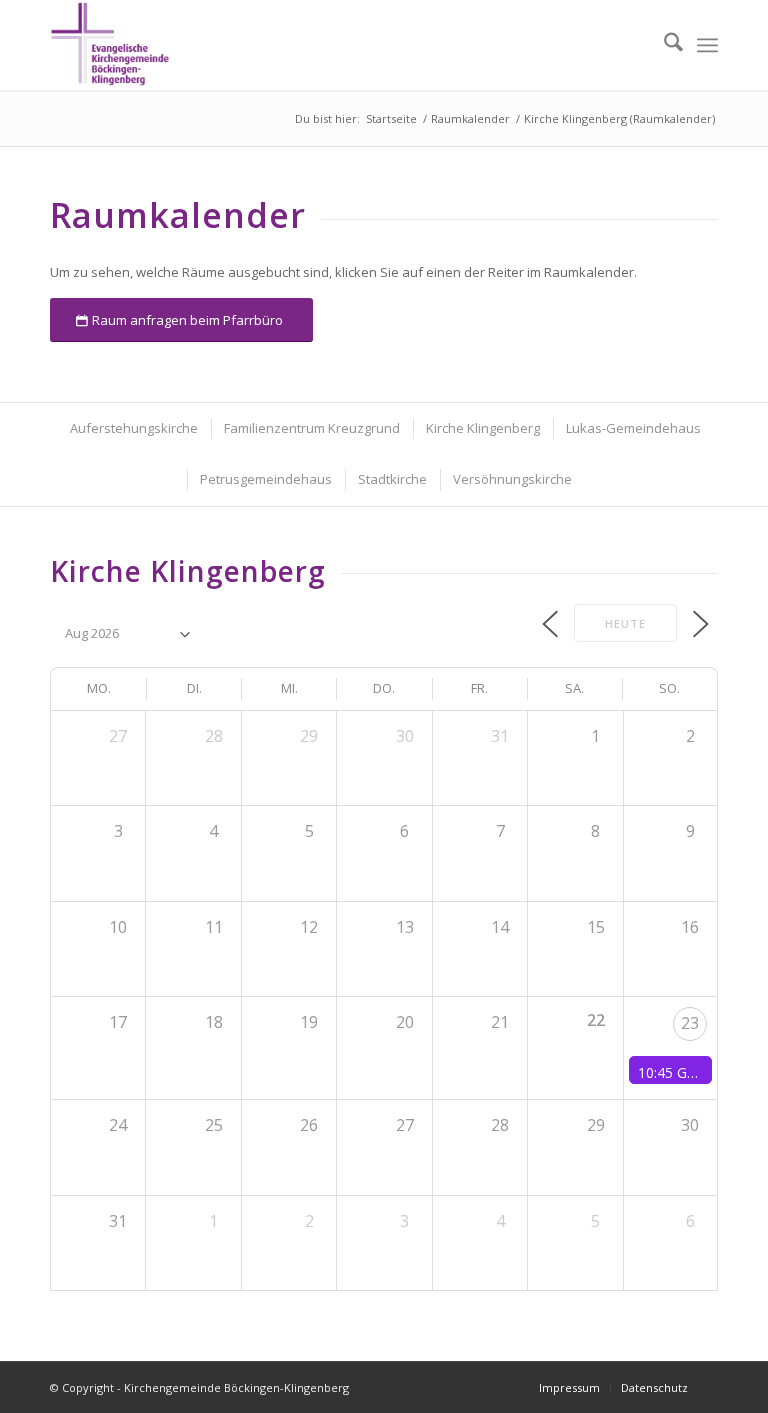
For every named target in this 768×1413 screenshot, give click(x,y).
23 (690, 1023)
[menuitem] (663, 45)
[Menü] (707, 45)
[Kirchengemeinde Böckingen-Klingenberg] (110, 45)
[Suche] (663, 45)
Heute (625, 623)
